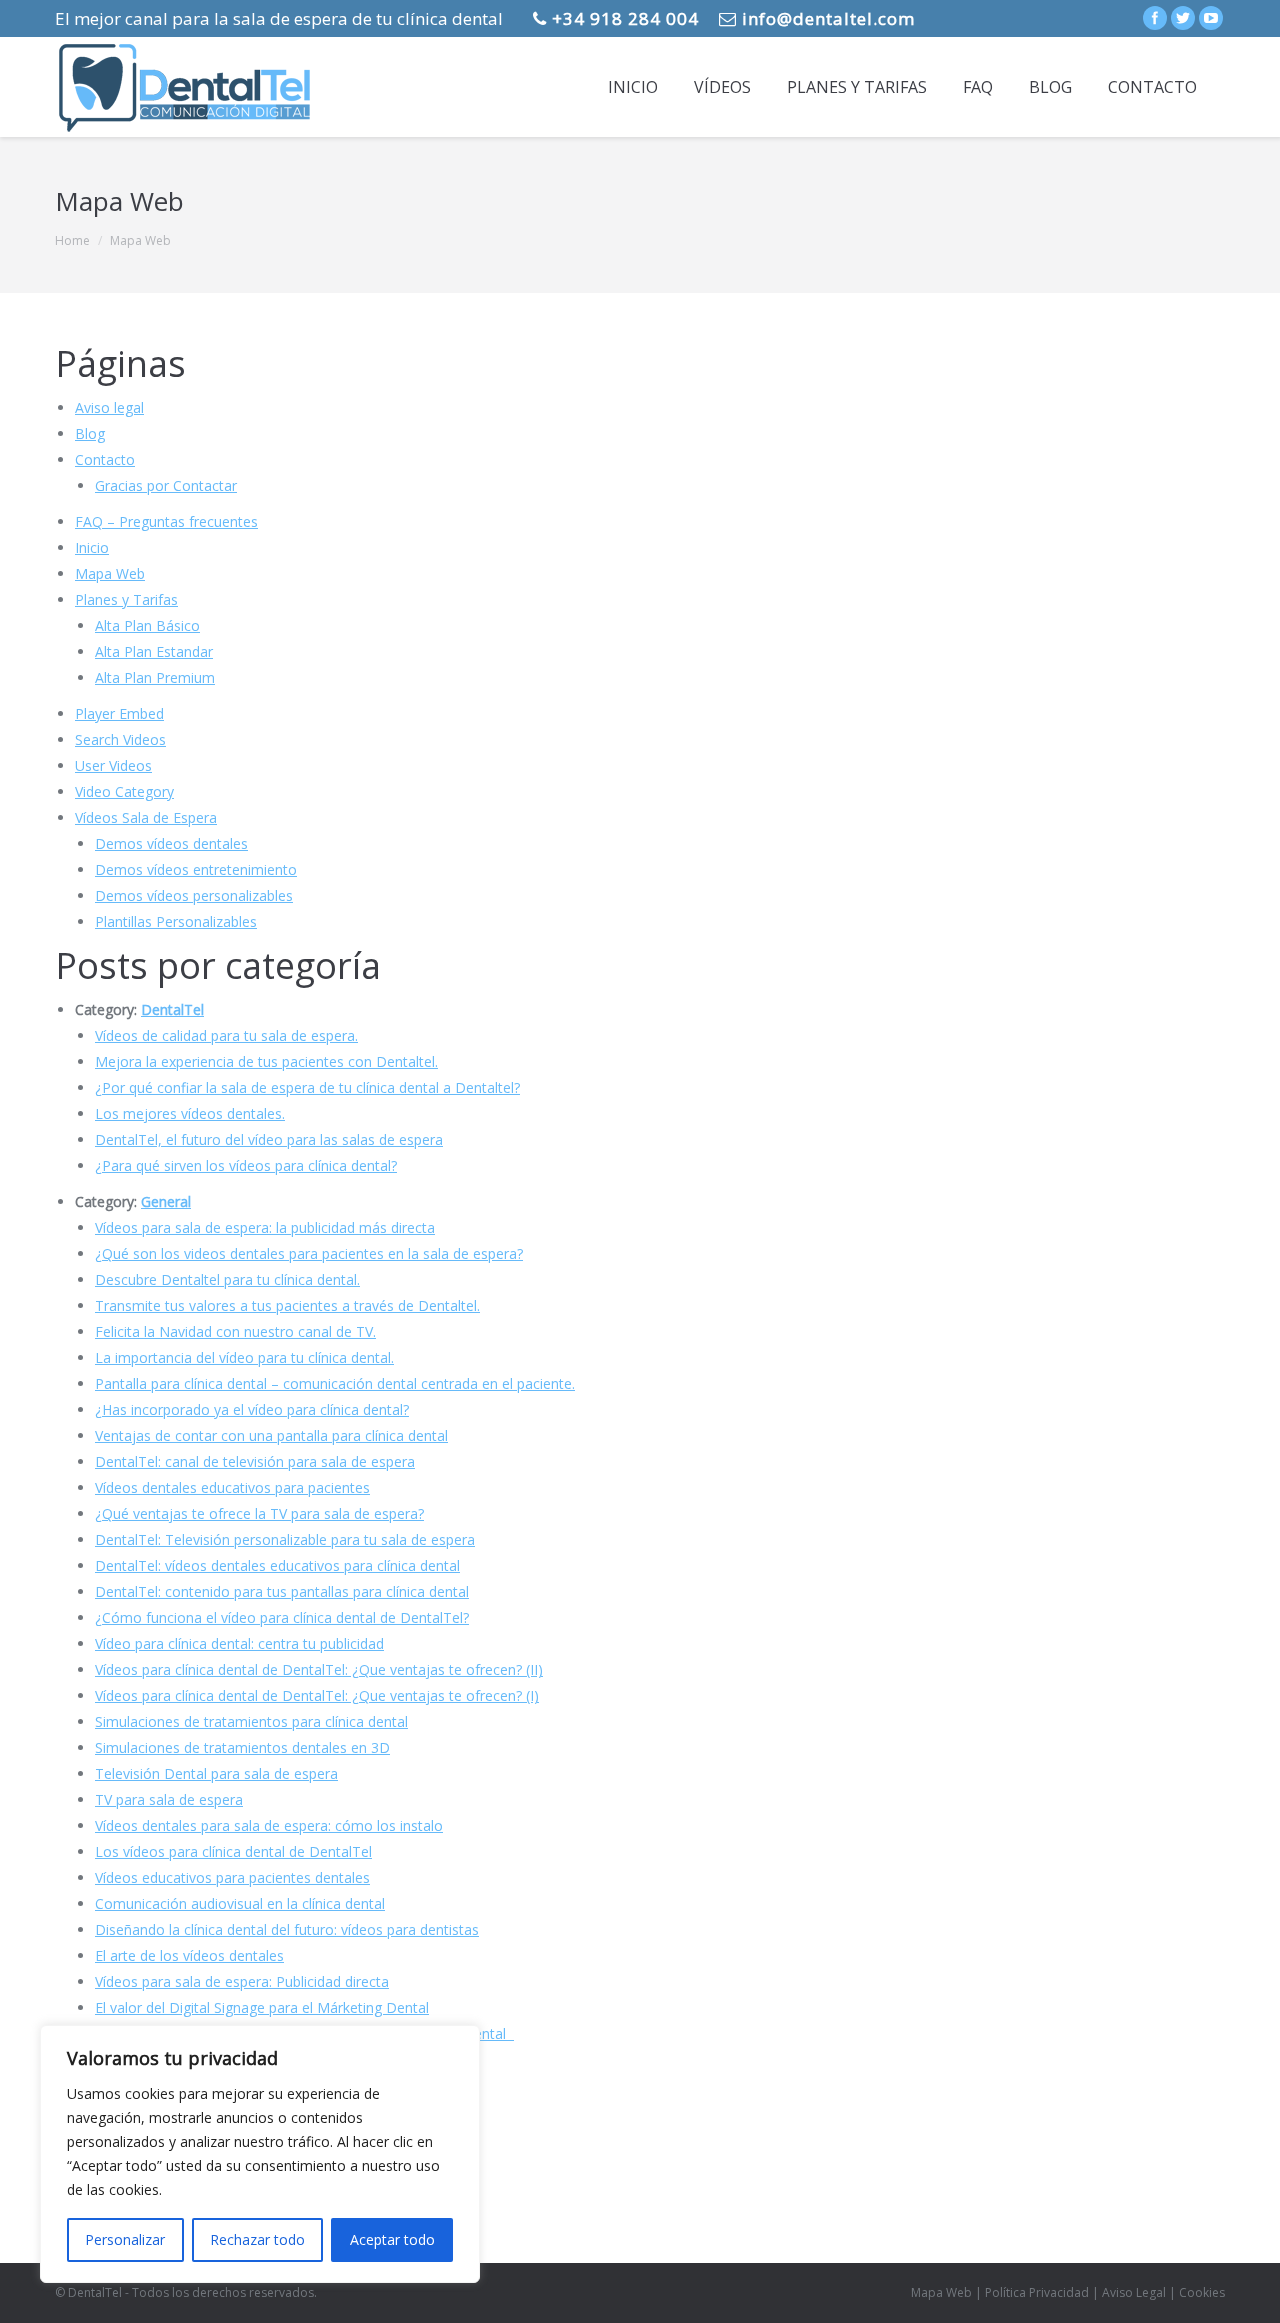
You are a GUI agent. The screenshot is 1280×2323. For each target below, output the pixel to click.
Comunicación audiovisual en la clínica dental (240, 1903)
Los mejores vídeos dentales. (190, 1113)
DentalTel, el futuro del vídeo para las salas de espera (269, 1139)
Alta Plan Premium (155, 677)
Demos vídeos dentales (171, 843)
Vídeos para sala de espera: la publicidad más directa (265, 1227)
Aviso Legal (1134, 2292)
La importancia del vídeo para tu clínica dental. (244, 1357)
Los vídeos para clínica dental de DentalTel (233, 1851)
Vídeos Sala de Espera (146, 817)
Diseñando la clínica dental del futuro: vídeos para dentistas (287, 1929)
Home (72, 240)
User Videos (113, 765)
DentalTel (172, 1009)
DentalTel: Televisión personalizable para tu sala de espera (285, 1539)
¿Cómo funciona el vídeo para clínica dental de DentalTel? (282, 1617)
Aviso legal (109, 407)
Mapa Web (110, 573)
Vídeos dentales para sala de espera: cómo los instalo (269, 1825)
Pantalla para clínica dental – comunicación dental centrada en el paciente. (335, 1383)
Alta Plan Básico (147, 625)
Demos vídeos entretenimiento (196, 869)
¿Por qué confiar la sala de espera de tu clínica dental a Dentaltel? (307, 1087)
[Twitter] (1183, 18)
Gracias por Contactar (166, 485)
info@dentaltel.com (826, 18)
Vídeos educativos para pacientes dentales (232, 1877)
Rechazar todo (257, 2239)
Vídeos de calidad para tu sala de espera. (226, 1035)
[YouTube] (1211, 18)
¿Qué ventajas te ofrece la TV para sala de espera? (259, 1513)
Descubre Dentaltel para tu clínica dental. (227, 1279)
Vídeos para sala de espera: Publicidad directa (242, 1981)
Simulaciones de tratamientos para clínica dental (251, 1721)
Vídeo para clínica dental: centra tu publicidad (239, 1643)
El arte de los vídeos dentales (189, 1955)
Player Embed (119, 713)
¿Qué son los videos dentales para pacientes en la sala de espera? (309, 1253)
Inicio (92, 547)
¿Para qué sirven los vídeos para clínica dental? (246, 1165)
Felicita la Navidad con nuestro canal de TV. (235, 1331)
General (166, 1201)
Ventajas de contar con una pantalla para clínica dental (271, 1435)
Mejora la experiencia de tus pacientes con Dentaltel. (266, 1061)
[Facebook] (1155, 18)
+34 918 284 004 (623, 18)
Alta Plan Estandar (154, 651)
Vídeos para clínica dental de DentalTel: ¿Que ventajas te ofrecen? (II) (319, 1669)
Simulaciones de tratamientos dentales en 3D (242, 1747)
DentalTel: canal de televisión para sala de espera (255, 1461)
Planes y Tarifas (126, 599)
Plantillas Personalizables (176, 921)
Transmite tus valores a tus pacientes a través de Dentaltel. (287, 1305)
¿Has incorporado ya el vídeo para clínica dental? (252, 1409)
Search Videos (120, 739)
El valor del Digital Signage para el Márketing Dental (262, 2007)
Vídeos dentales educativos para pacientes (232, 1487)
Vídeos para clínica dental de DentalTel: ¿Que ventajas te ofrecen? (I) (317, 1695)
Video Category (124, 791)
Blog (90, 433)
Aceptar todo (392, 2239)
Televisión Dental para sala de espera (216, 1773)
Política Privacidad (1037, 2292)
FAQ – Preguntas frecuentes (166, 521)
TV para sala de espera (169, 1799)
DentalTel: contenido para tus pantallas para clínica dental (282, 1591)
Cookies (1202, 2292)
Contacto (105, 459)
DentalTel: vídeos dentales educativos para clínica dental (277, 1565)
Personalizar (125, 2239)
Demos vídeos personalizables (194, 895)
